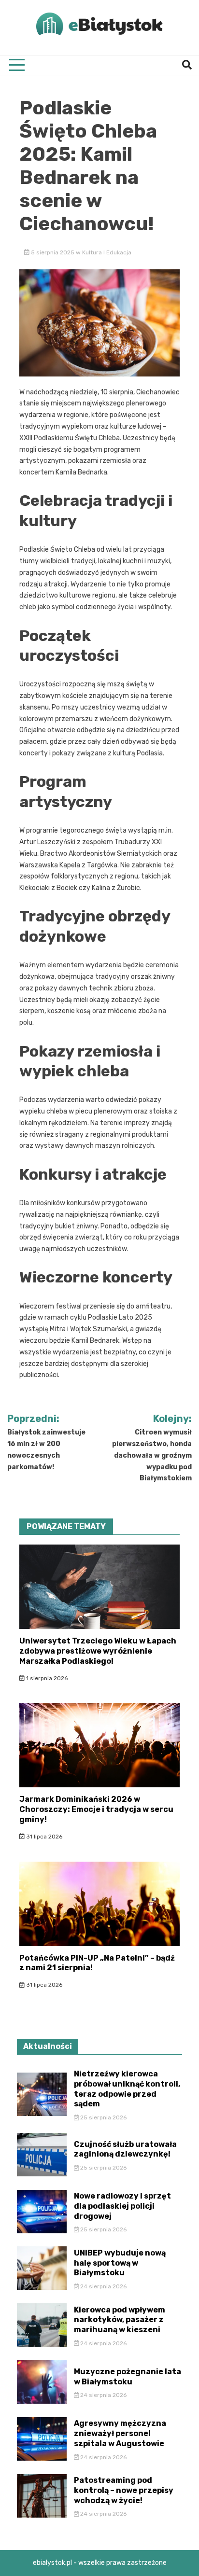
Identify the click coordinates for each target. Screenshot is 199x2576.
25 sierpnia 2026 (103, 2117)
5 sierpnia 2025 (53, 252)
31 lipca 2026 (43, 1837)
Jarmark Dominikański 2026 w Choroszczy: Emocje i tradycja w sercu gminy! (96, 1809)
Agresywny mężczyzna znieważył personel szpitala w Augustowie (120, 2433)
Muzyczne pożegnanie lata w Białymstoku (128, 2377)
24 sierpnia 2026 (103, 2286)
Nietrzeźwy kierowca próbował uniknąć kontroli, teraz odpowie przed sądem (127, 2089)
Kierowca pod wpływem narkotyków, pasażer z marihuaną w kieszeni (120, 2320)
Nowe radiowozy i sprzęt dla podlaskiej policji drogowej (122, 2206)
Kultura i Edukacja (107, 252)
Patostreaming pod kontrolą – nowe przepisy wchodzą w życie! (124, 2490)
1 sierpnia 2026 (46, 1678)
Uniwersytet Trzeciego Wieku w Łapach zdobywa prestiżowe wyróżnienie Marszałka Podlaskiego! (98, 1651)
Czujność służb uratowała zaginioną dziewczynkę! (125, 2149)
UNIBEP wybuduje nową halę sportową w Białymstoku (120, 2263)
